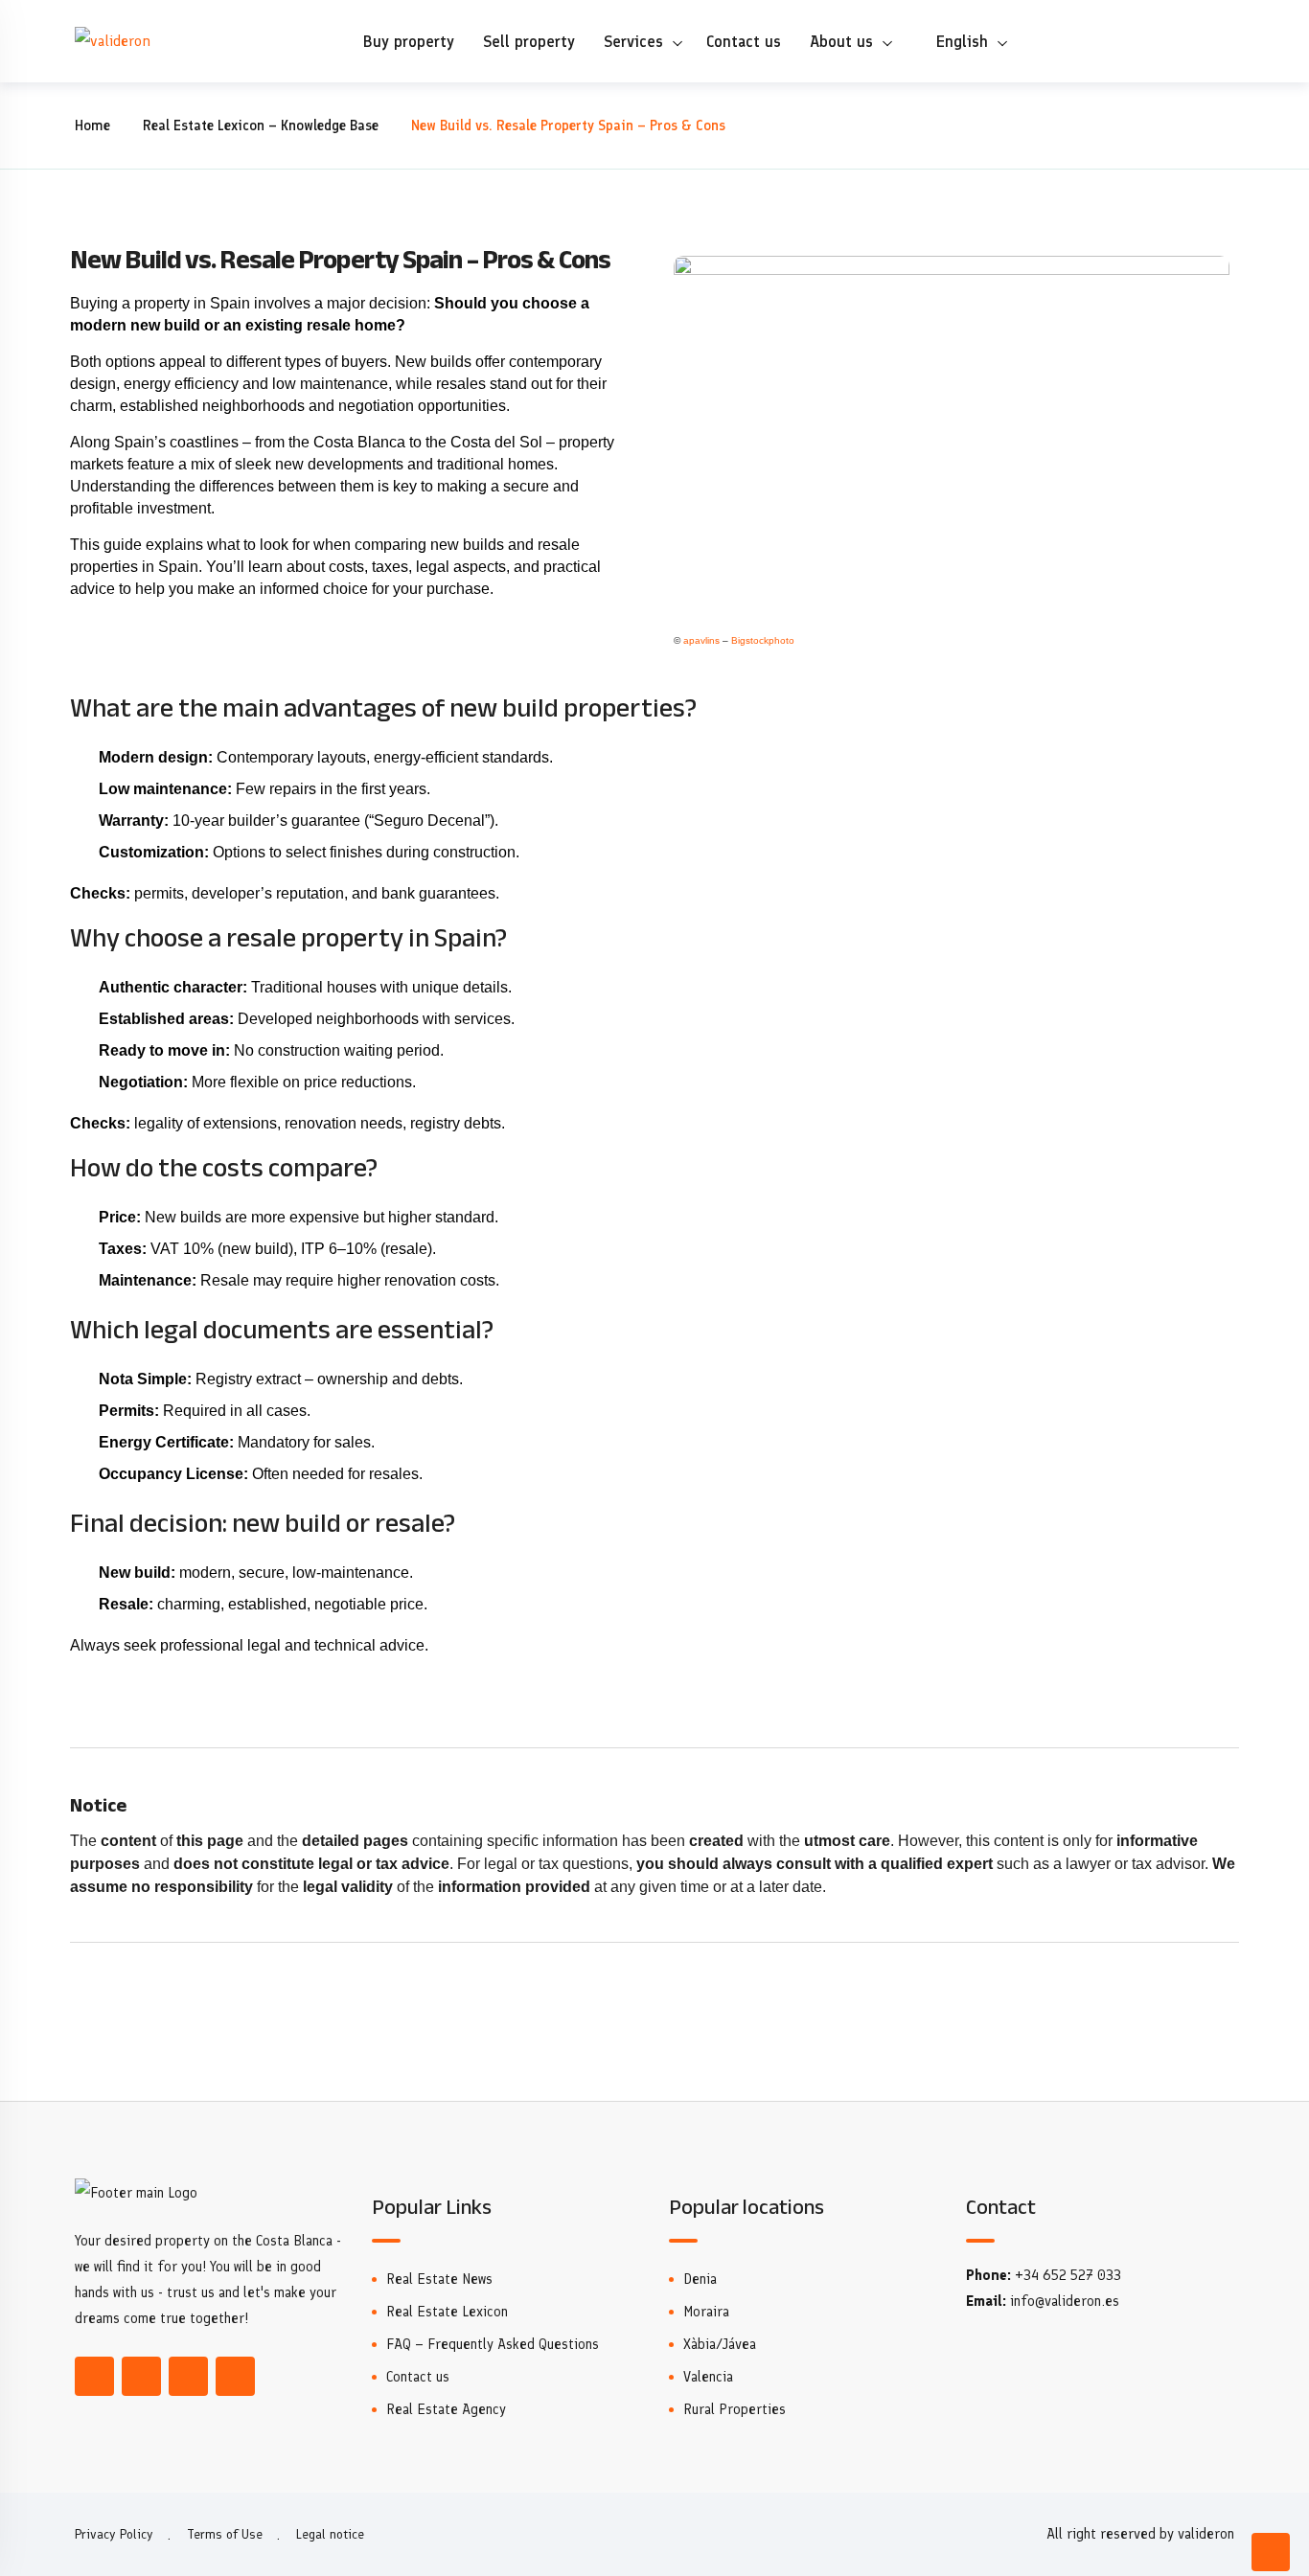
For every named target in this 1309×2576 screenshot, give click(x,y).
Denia (700, 2279)
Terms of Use (225, 2534)
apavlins (701, 640)
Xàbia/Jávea (720, 2344)
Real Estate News (439, 2279)
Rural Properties (735, 2409)
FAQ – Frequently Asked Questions (493, 2344)
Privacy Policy (114, 2534)
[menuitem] (959, 41)
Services (633, 41)
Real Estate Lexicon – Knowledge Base (261, 125)
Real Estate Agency (446, 2409)
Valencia (708, 2377)
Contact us (744, 41)
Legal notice (330, 2534)
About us (841, 41)
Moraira (706, 2312)
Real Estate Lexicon (447, 2312)
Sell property (529, 41)
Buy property (409, 41)
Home (92, 125)
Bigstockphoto (763, 640)
